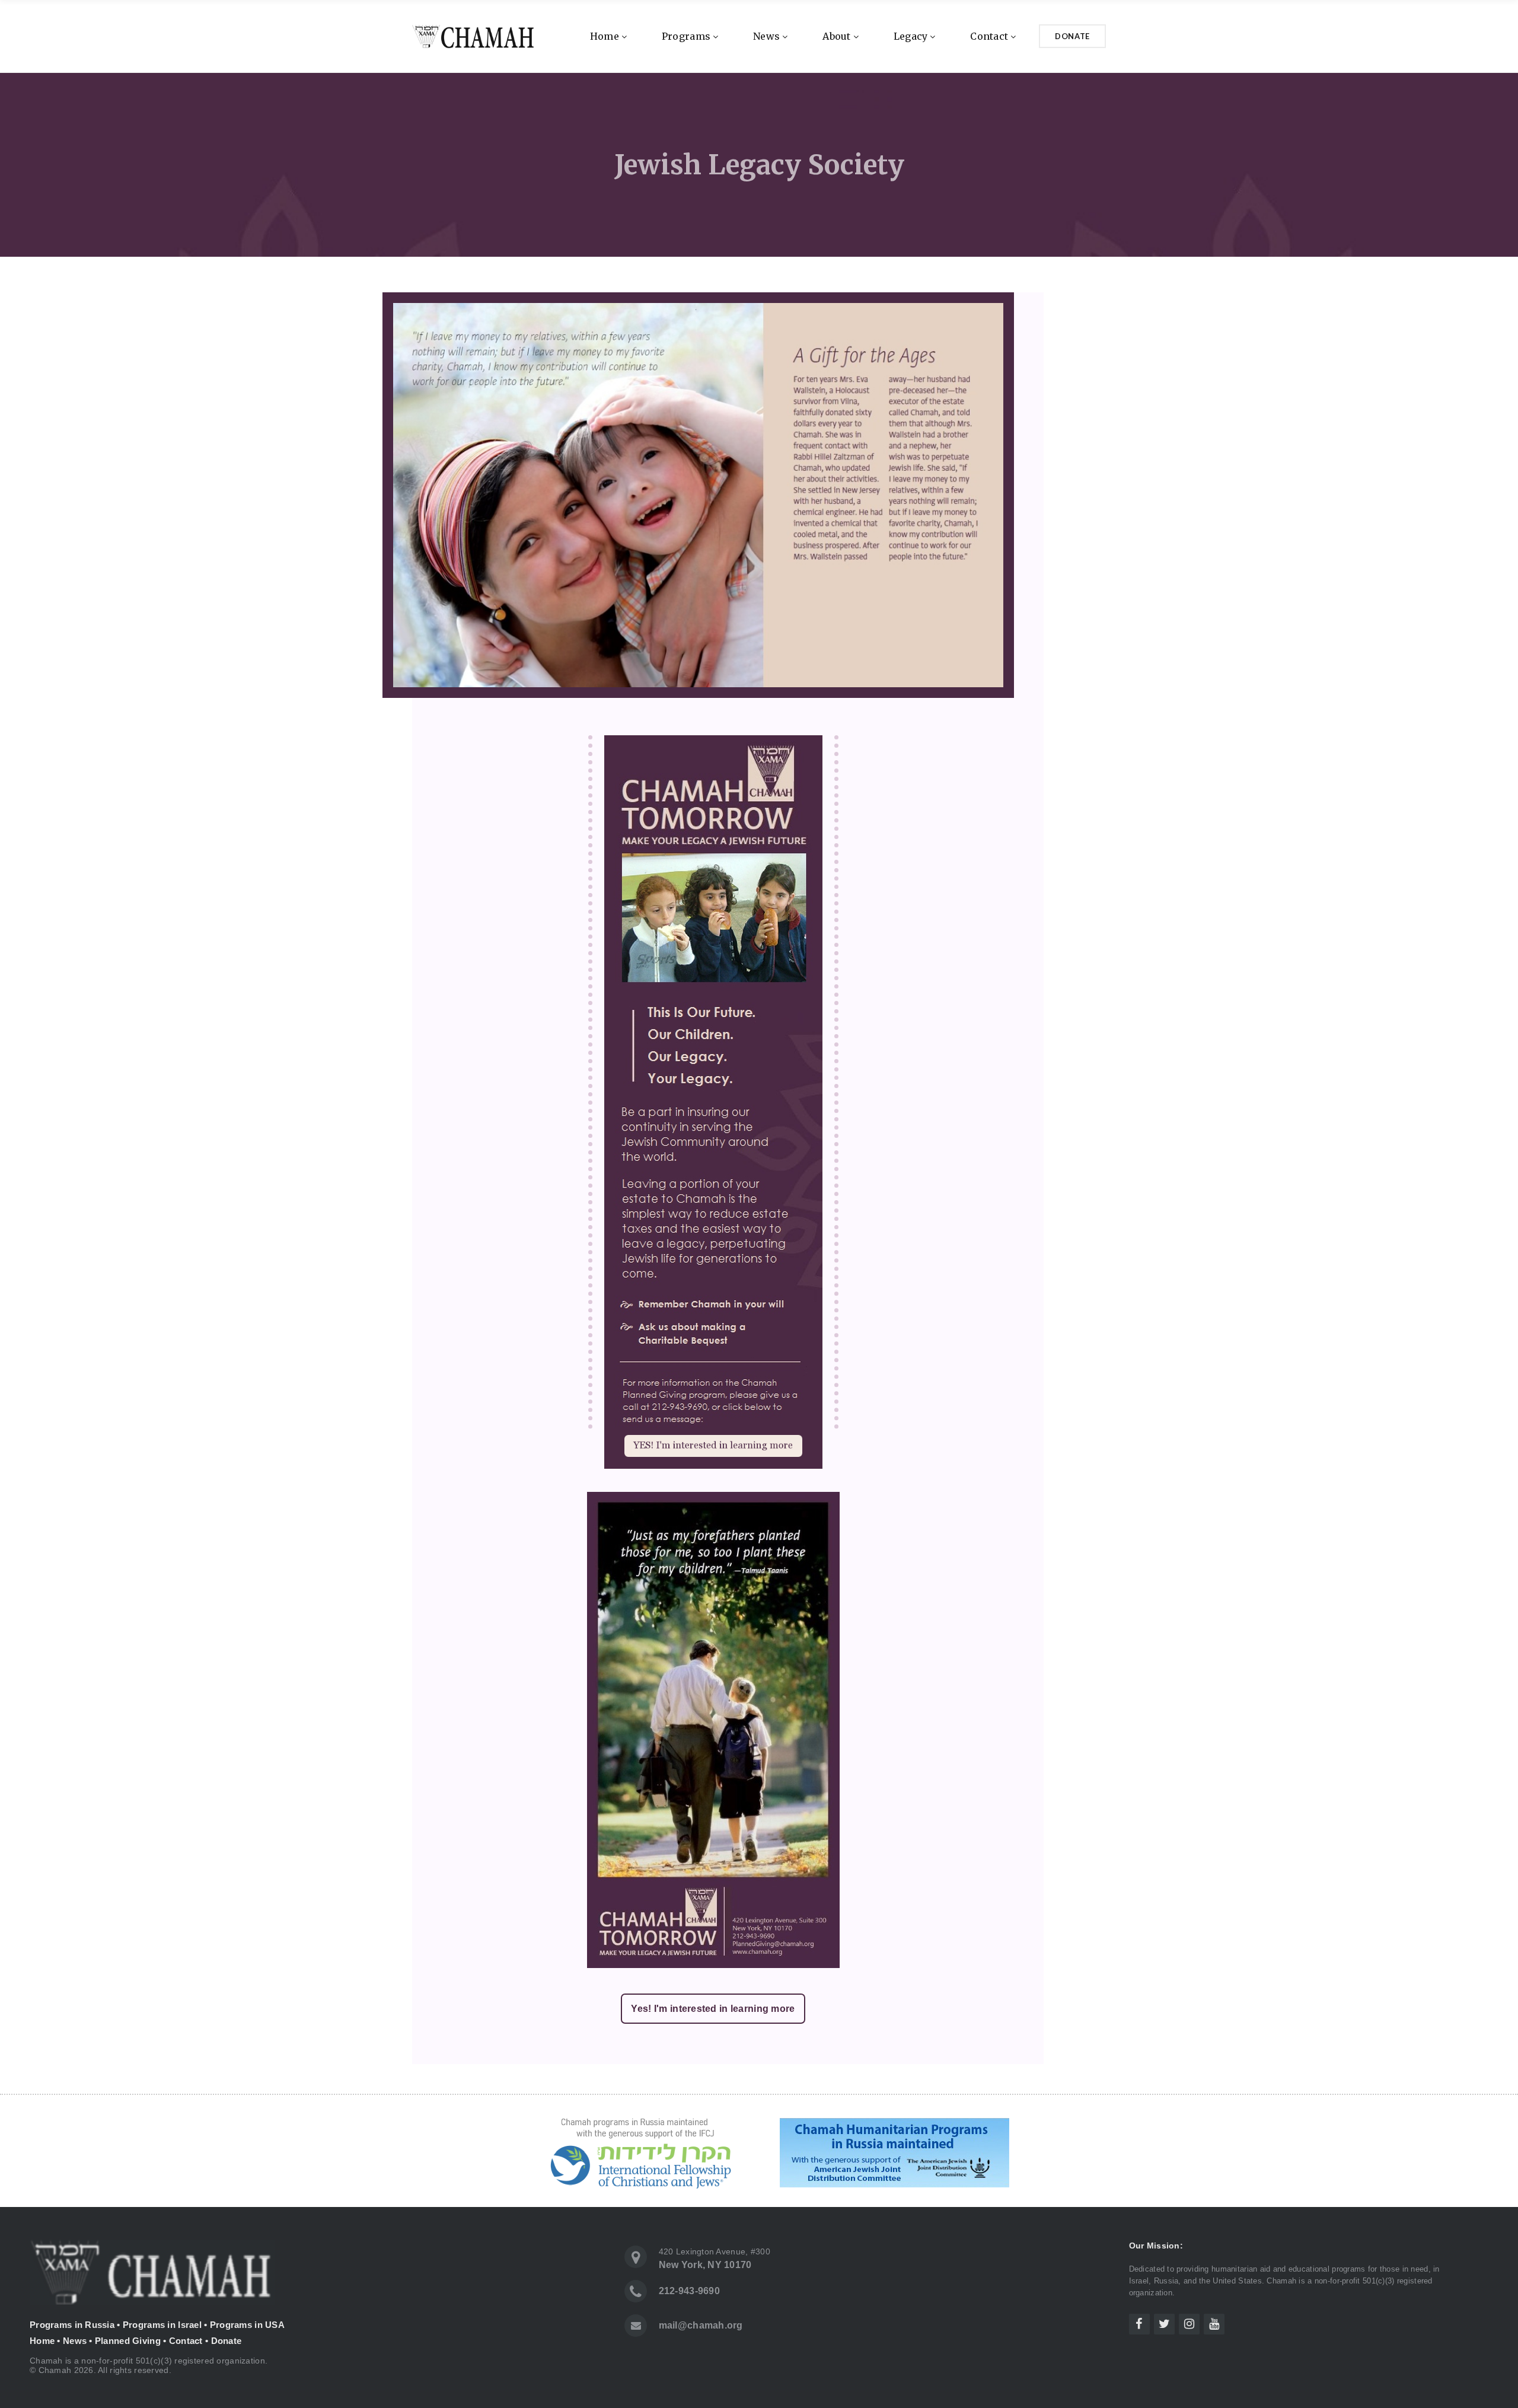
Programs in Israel (162, 2325)
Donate (1072, 36)
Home (605, 36)
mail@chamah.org (701, 2325)
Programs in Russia (72, 2325)
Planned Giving (128, 2341)
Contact (989, 36)
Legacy (911, 36)
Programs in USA (247, 2325)
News (766, 36)
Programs (686, 36)
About (836, 36)
